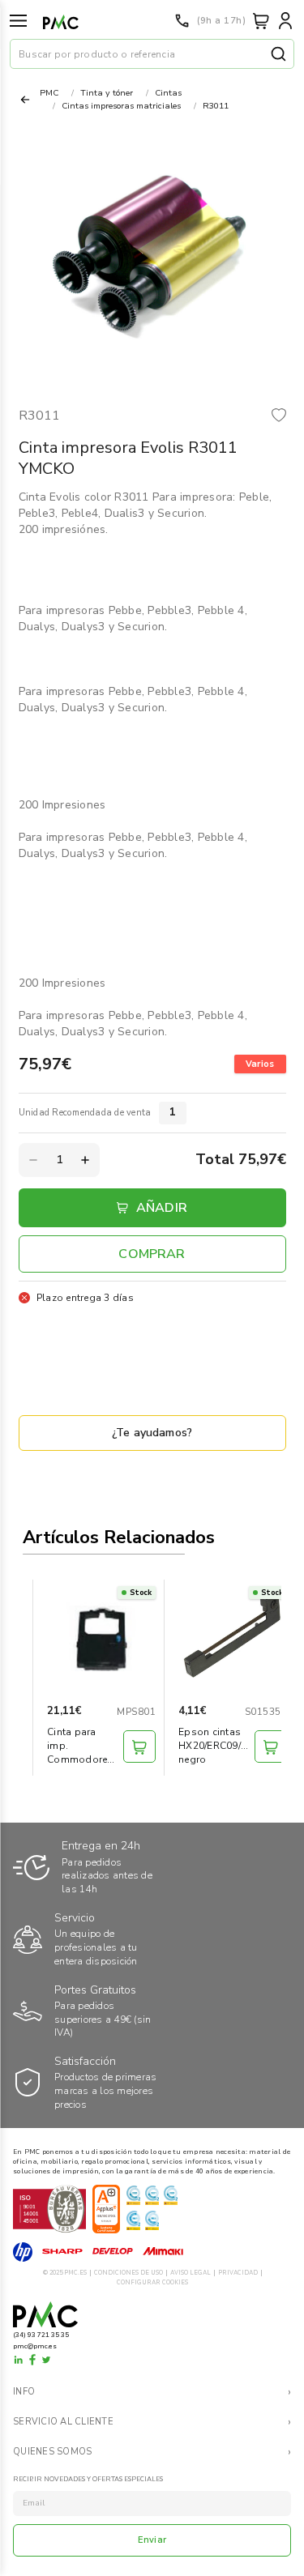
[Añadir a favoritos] (279, 417)
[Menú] (18, 21)
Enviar (152, 2540)
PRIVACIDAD (238, 2273)
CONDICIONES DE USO (128, 2273)
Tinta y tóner (107, 93)
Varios (260, 1064)
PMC (49, 93)
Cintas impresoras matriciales (121, 106)
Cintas (168, 93)
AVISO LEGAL (191, 2273)
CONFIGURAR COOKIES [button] (152, 2282)
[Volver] (25, 100)
